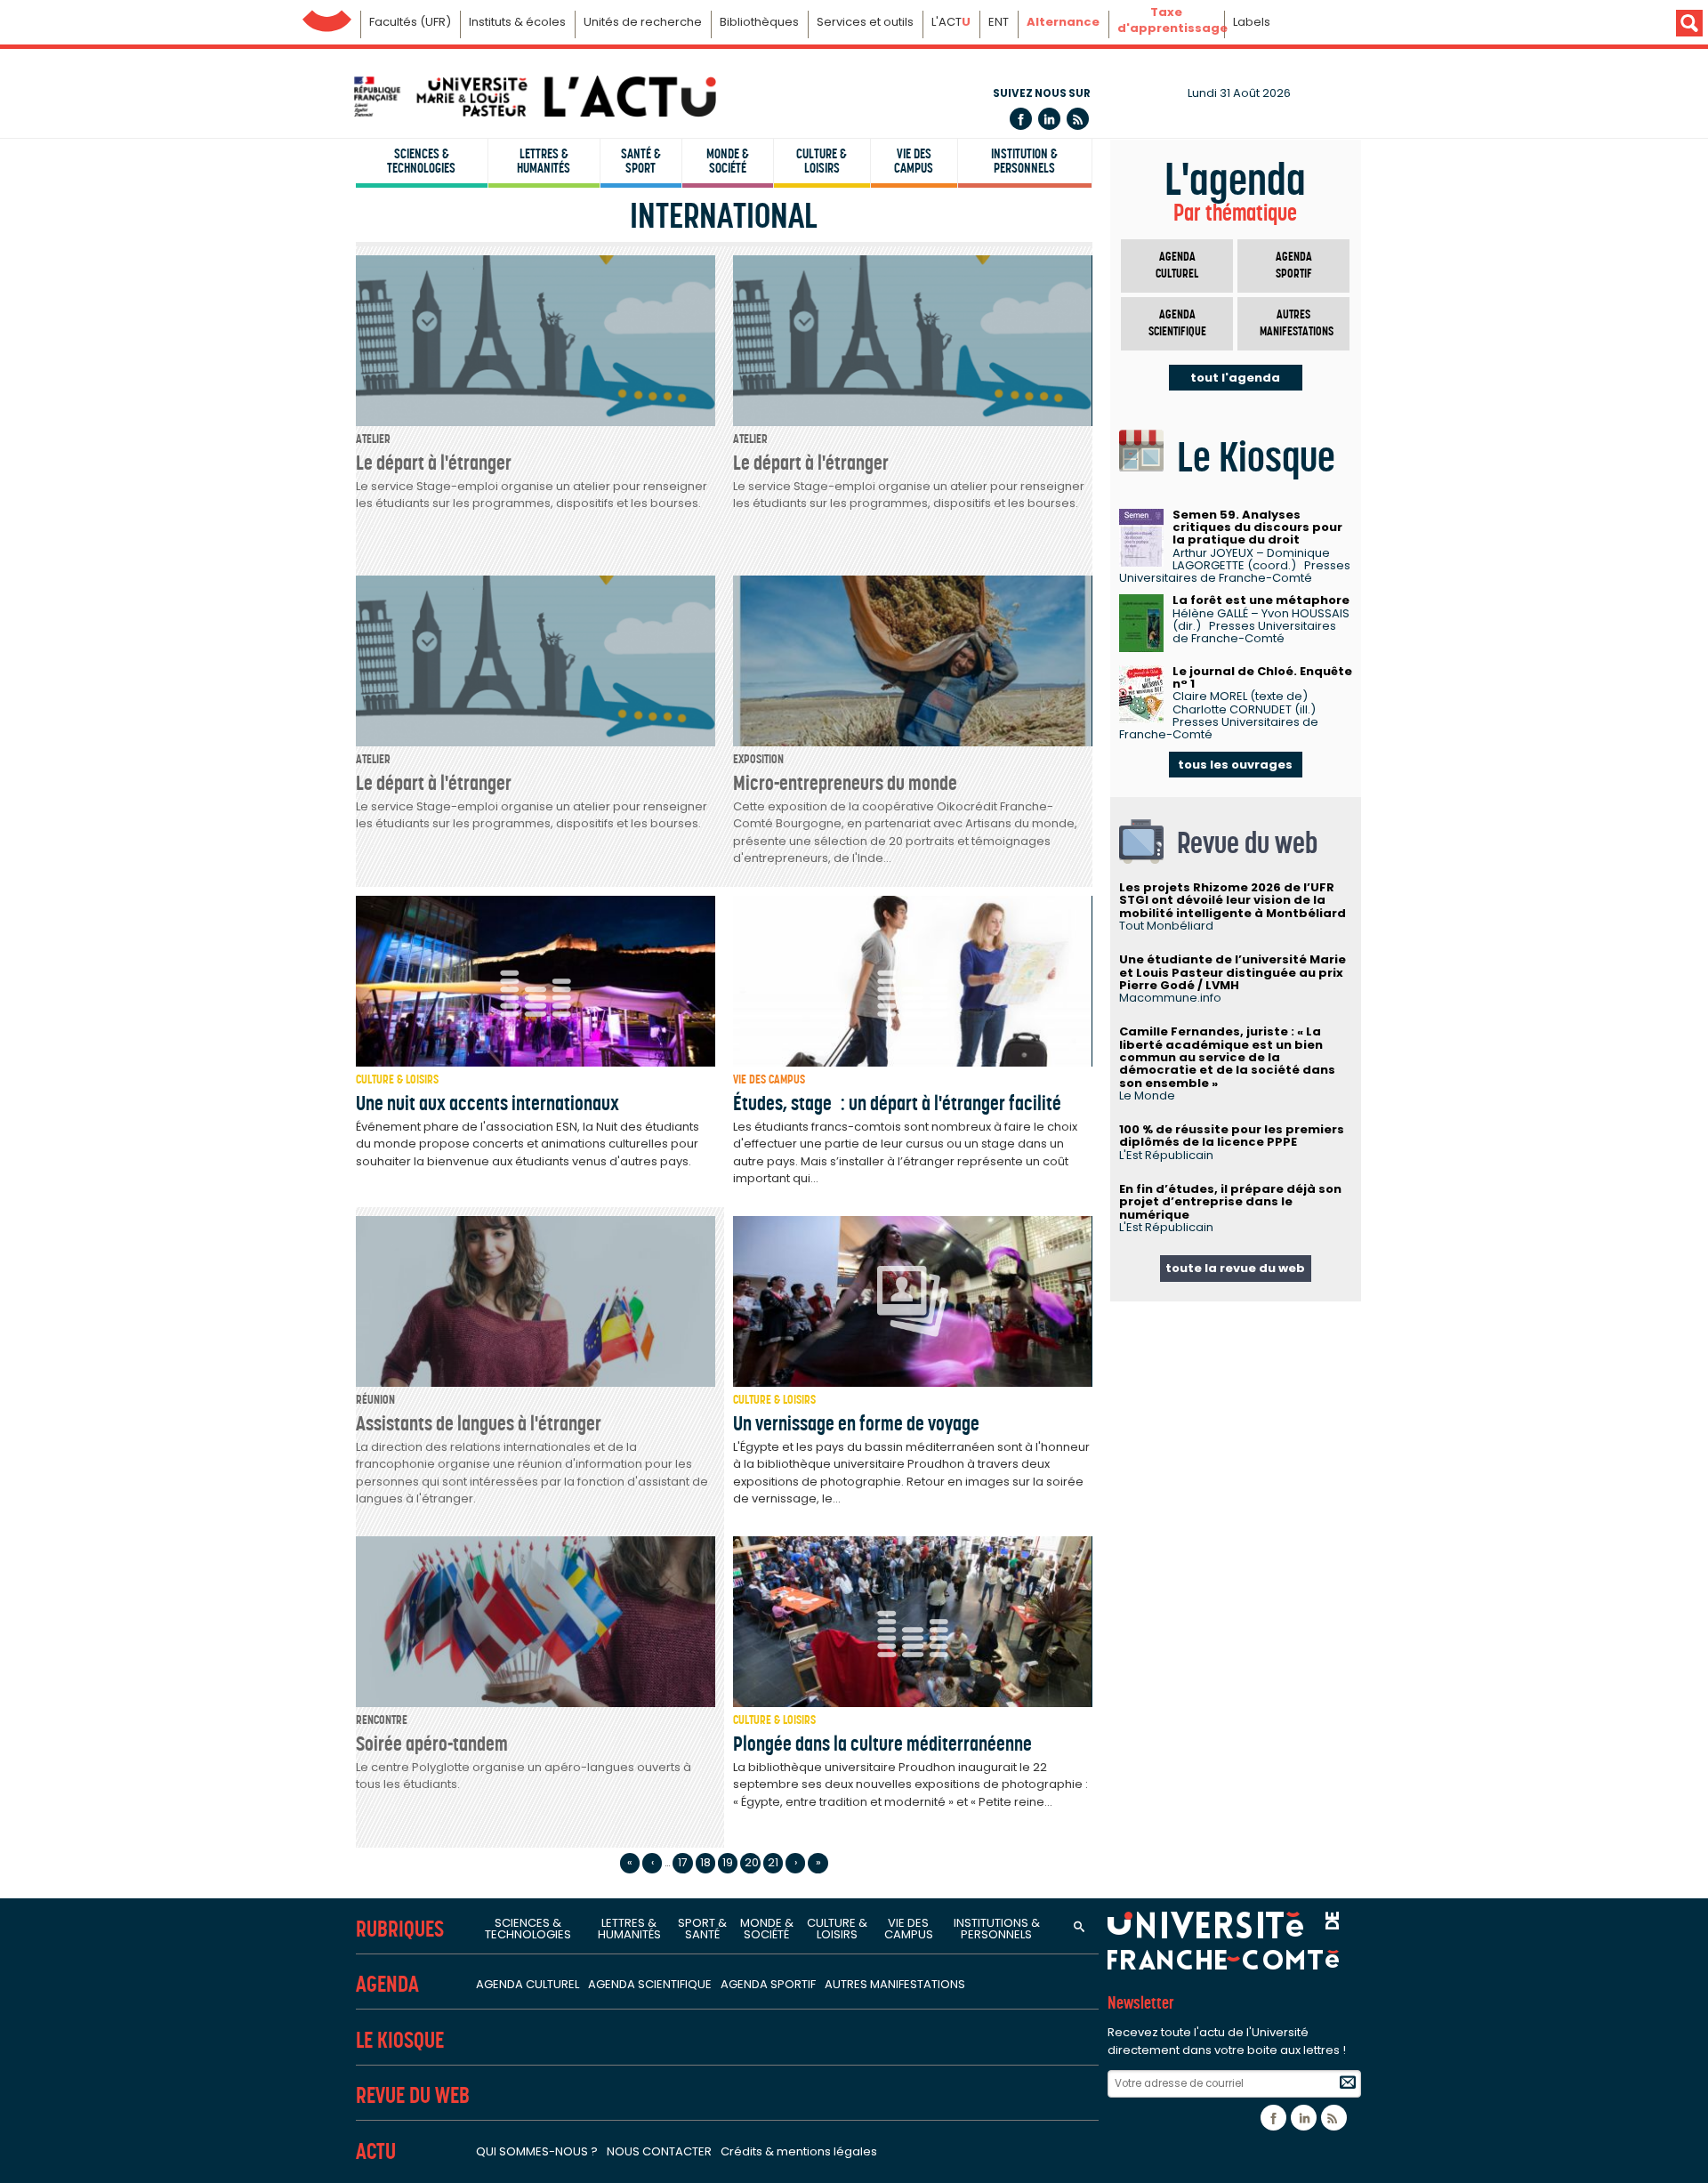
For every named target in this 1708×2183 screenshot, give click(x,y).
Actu (376, 2151)
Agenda (387, 1984)
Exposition (758, 759)
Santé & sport (641, 161)
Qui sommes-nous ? (537, 2151)
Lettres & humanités (544, 161)
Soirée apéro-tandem (432, 1744)
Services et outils (865, 22)
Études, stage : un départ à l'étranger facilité (897, 1103)
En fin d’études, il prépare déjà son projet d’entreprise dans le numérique (1230, 1202)
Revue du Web (413, 2095)
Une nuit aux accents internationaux (487, 1103)
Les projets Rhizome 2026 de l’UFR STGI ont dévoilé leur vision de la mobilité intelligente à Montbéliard (1233, 900)
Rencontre (382, 1720)
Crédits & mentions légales (799, 2151)
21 (773, 1862)
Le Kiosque (400, 2040)
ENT (999, 22)
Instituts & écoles (517, 22)
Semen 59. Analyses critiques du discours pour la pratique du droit (1257, 528)
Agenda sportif (1294, 266)
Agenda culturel (1177, 266)
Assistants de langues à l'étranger (479, 1423)
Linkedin (1049, 119)
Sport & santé (702, 1929)
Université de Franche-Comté (327, 16)
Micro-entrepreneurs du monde (845, 783)
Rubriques (400, 1929)
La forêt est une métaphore (1261, 600)
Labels (1252, 22)
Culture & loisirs (822, 161)
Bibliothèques (759, 22)
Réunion (375, 1400)
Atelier (373, 439)
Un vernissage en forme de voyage (856, 1423)
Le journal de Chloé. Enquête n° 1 (1262, 677)
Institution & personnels (1024, 161)
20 (752, 1862)
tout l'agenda (1235, 378)
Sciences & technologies (421, 161)
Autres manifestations (1297, 323)
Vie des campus (914, 161)
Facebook (1021, 119)
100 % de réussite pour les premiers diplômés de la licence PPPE (1232, 1136)
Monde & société (728, 161)
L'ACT (951, 22)
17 (683, 1862)
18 (705, 1862)
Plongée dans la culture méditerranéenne (882, 1744)
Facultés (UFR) (410, 22)
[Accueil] (534, 97)
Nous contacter (659, 2151)
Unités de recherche (643, 22)
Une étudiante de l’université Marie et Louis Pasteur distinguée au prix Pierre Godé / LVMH (1233, 972)
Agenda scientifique (1177, 323)
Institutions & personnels (997, 1929)
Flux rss (1078, 119)
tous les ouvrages (1235, 765)
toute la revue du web (1235, 1268)
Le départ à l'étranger (434, 463)
